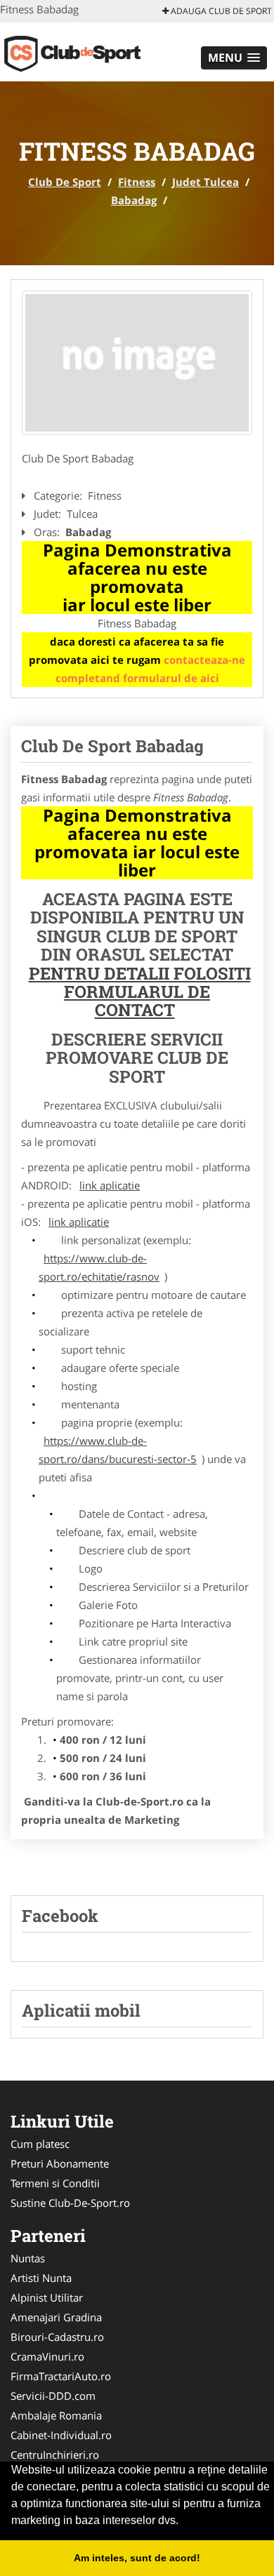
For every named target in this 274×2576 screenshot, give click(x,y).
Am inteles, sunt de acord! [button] (137, 2558)
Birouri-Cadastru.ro (57, 2337)
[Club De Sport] (92, 51)
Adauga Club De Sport (220, 11)
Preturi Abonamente (60, 2163)
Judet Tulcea (205, 182)
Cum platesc (40, 2144)
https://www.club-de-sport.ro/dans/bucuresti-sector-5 (118, 1450)
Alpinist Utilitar (47, 2297)
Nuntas (28, 2258)
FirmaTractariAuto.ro (61, 2376)
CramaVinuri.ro (47, 2356)
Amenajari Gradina (56, 2317)
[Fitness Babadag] (137, 363)
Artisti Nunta (41, 2278)
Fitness (137, 182)
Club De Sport (65, 182)
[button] (234, 58)
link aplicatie (110, 1185)
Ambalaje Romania (56, 2415)
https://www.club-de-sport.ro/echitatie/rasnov (99, 1267)
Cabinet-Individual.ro (61, 2435)
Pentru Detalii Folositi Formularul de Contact (140, 992)
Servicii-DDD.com (53, 2396)
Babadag (134, 200)
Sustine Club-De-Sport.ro (70, 2203)
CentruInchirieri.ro (55, 2455)
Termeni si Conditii (55, 2183)
